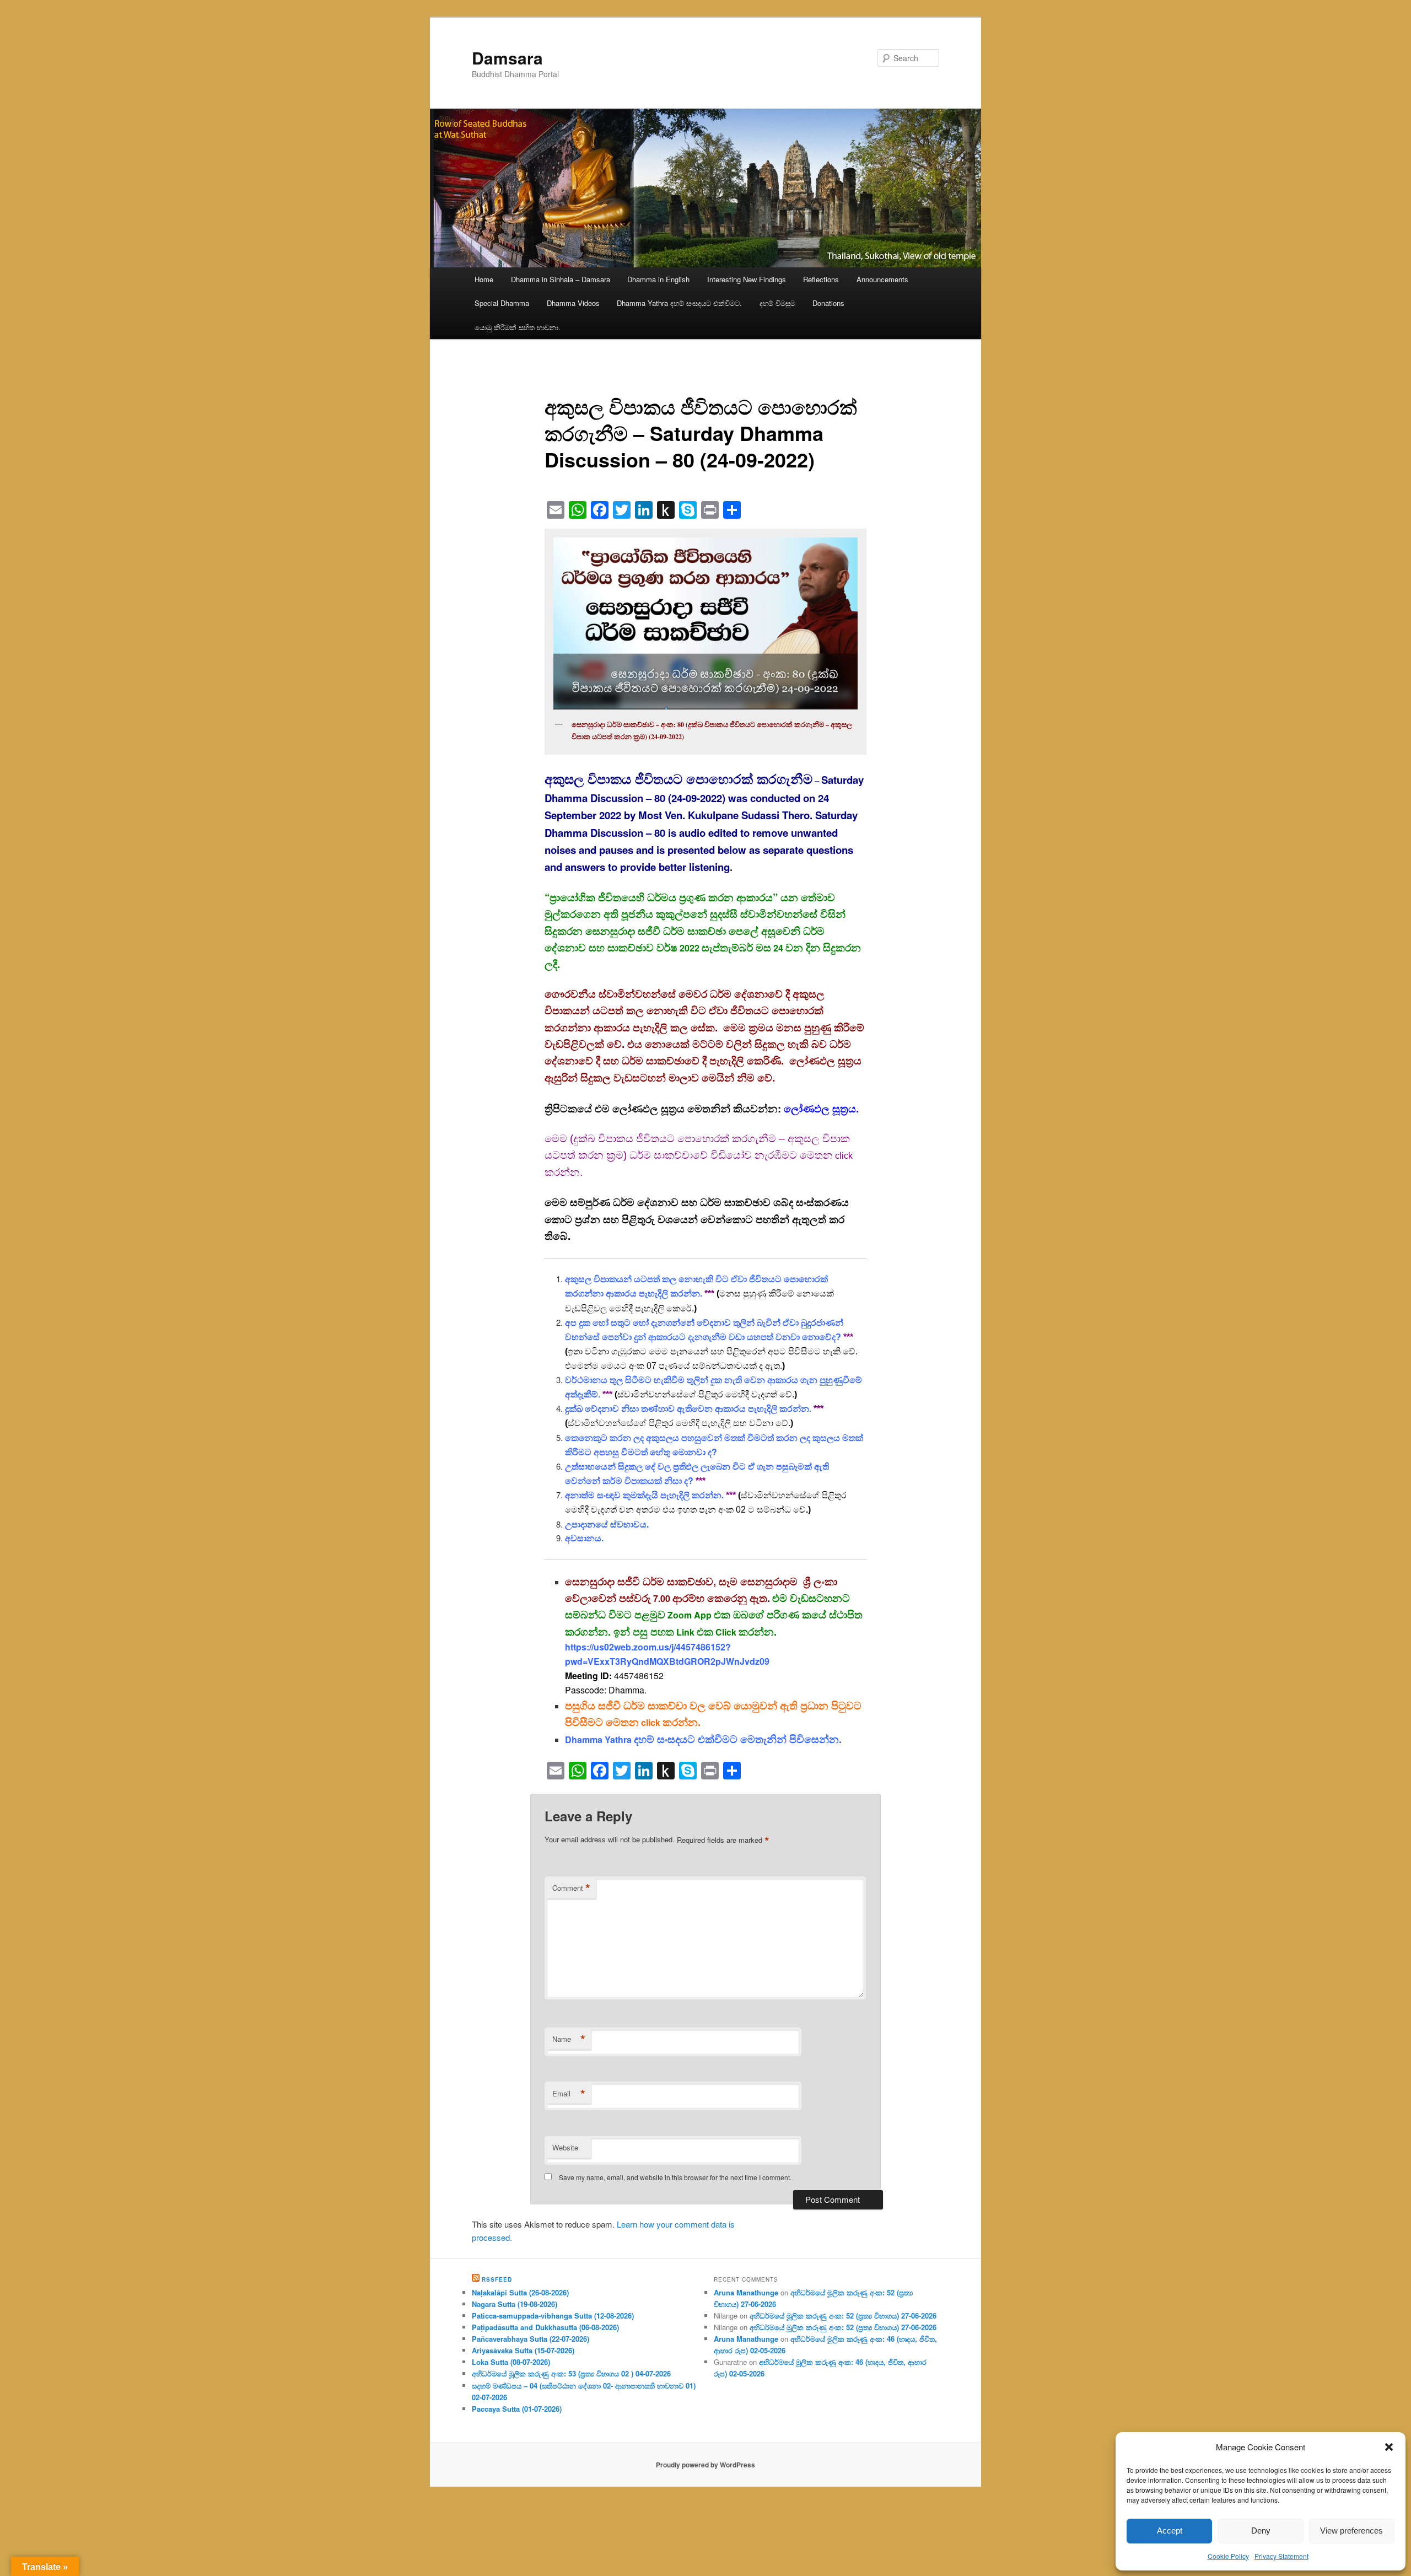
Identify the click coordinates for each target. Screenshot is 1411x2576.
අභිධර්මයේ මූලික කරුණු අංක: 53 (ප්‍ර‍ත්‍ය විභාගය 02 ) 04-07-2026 (571, 2373)
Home (484, 279)
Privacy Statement (1281, 2556)
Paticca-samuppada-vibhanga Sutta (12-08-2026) (553, 2316)
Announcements (882, 279)
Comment (571, 1888)
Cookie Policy (1228, 2556)
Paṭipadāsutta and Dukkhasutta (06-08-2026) (545, 2327)
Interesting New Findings (747, 279)
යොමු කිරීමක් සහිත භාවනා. (518, 327)
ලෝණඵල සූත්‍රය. (821, 1108)
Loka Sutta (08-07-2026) (511, 2362)
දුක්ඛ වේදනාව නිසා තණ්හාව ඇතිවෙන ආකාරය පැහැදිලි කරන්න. (688, 1409)
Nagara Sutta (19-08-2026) (515, 2304)
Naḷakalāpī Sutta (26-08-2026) (520, 2292)
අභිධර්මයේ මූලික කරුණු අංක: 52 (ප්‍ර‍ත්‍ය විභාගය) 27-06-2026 (843, 2316)
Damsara (507, 58)
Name (569, 2039)
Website (565, 2147)
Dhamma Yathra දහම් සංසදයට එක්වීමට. (679, 303)
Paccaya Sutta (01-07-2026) (517, 2409)
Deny (1261, 2531)
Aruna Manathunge (746, 2292)
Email (569, 2094)
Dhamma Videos (573, 303)
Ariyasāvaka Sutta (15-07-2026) (523, 2350)
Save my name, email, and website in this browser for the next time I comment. (675, 2177)
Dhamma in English (658, 279)
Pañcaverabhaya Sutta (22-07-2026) (531, 2339)
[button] (1389, 2447)
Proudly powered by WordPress (705, 2465)
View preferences (1351, 2531)
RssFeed (497, 2279)
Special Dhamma (502, 303)
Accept (1170, 2531)
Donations (828, 303)
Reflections (821, 279)
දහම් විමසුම (777, 303)
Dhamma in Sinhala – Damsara (561, 279)
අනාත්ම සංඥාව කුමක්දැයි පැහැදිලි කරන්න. (644, 1495)
